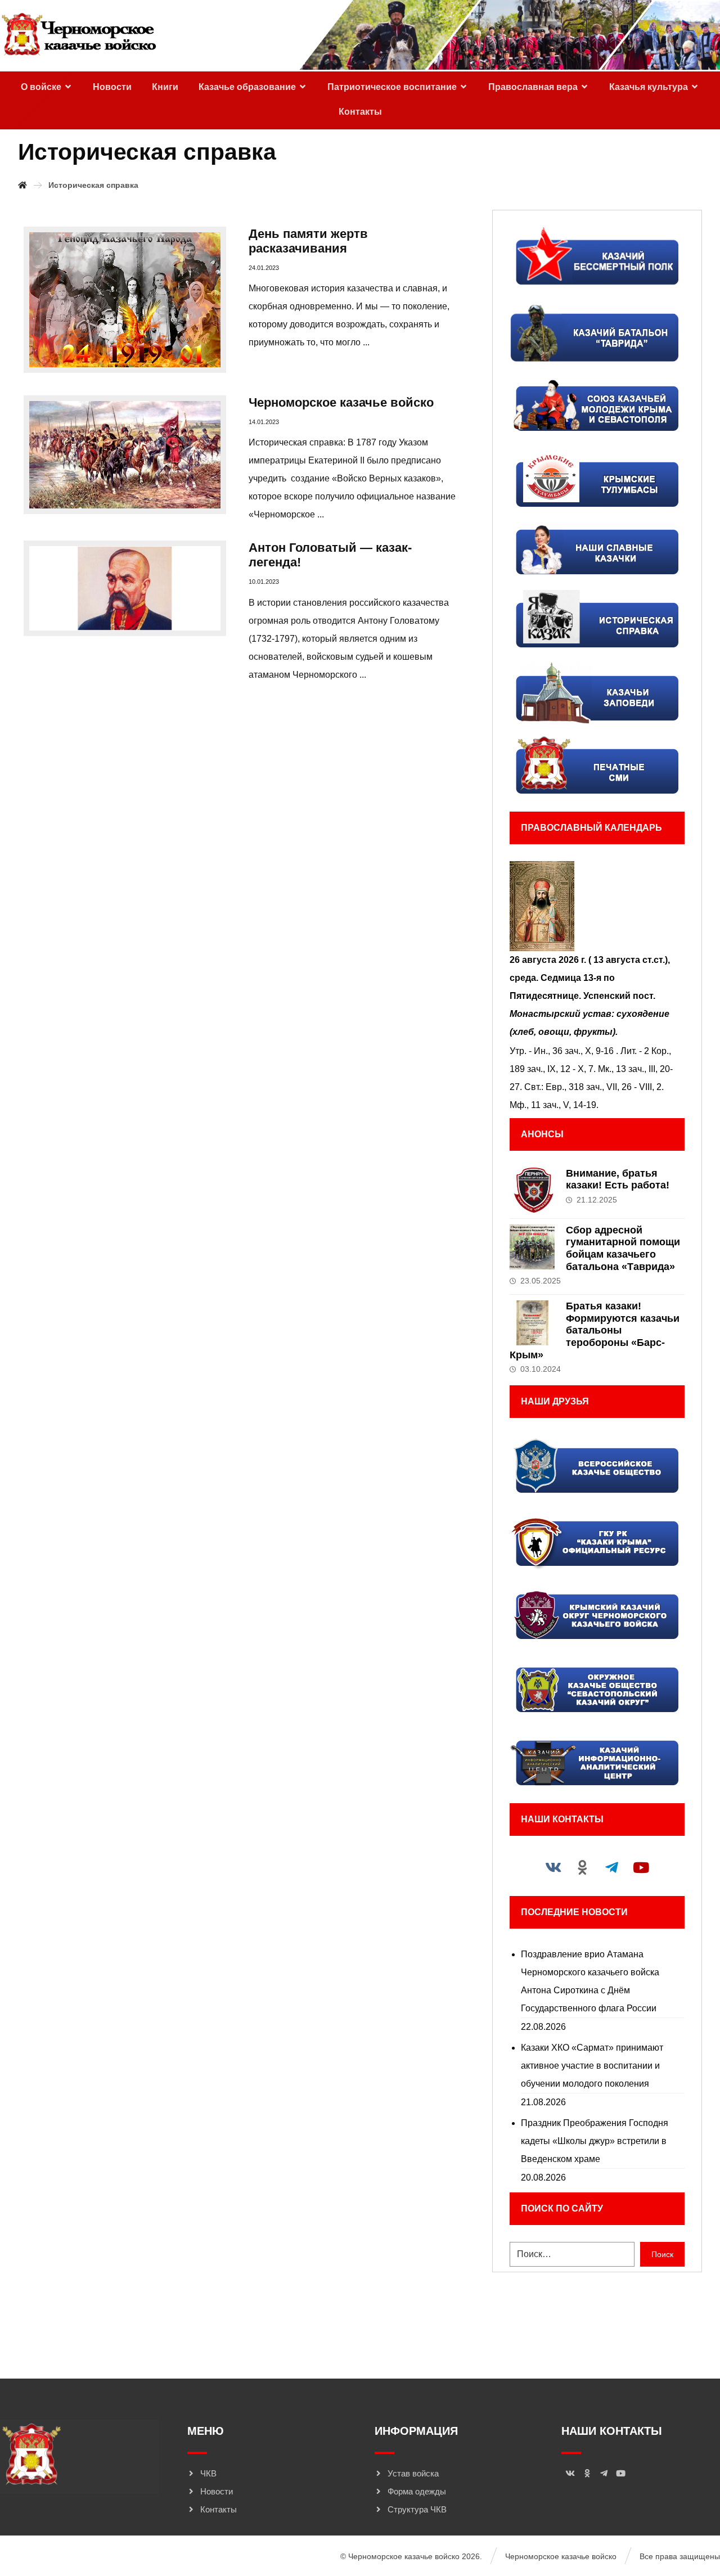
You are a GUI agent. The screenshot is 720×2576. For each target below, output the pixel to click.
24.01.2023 (264, 268)
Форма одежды (417, 2491)
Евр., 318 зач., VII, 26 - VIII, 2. (605, 1087)
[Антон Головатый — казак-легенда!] (125, 588)
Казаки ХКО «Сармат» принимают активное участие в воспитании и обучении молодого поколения (592, 2066)
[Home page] (22, 185)
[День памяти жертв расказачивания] (125, 300)
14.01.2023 (264, 422)
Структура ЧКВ (417, 2509)
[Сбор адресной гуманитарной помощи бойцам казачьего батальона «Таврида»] (532, 1247)
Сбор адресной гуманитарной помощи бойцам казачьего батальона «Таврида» (623, 1248)
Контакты (219, 2509)
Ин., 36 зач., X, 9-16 (574, 1051)
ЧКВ (208, 2473)
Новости (217, 2491)
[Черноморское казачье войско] (78, 35)
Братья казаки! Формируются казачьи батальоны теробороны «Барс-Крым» (595, 1330)
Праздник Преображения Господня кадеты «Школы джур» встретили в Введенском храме (595, 2141)
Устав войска (413, 2473)
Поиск (662, 2254)
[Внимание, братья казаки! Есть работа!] (532, 1190)
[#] (553, 1867)
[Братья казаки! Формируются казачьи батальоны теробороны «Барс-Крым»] (532, 1323)
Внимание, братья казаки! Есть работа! (618, 1179)
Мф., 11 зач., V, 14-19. (554, 1105)
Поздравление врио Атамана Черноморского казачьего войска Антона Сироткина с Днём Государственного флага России (590, 1981)
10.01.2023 (264, 582)
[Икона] (597, 906)
